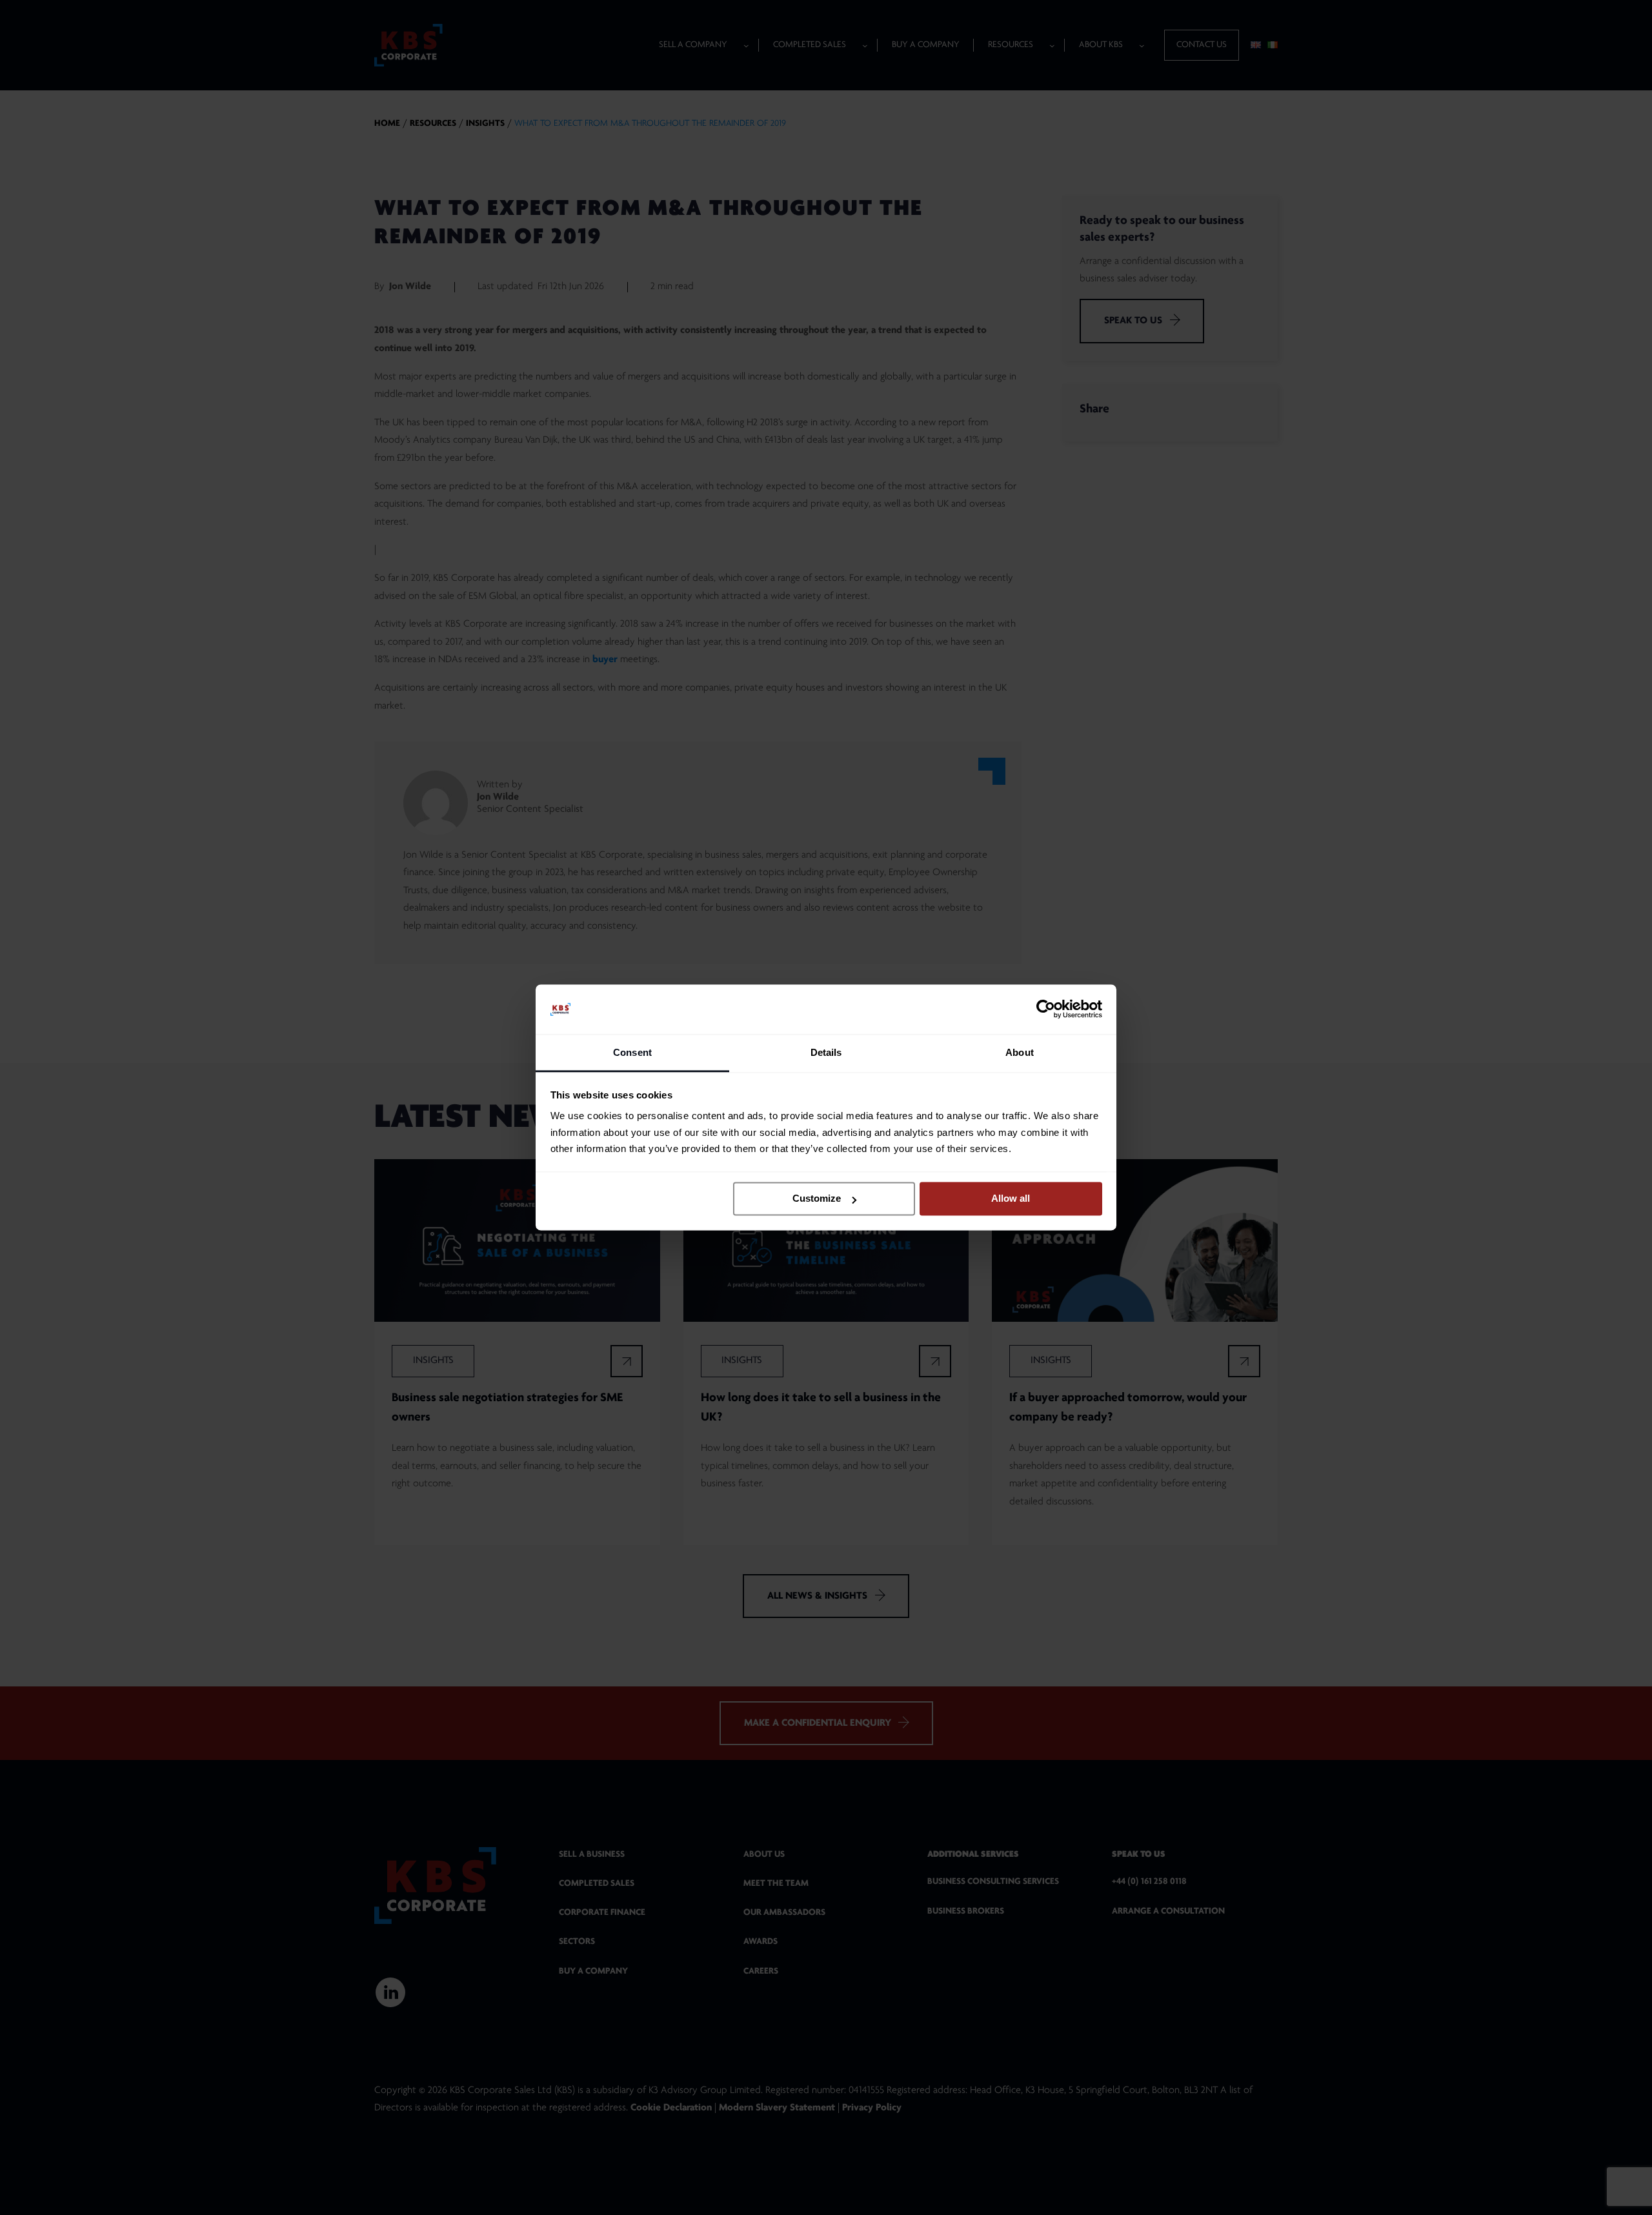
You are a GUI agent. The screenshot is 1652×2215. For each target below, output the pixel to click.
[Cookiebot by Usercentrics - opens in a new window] (1046, 1009)
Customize (817, 1199)
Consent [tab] (632, 1052)
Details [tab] (826, 1052)
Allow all (1011, 1199)
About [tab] (1020, 1052)
